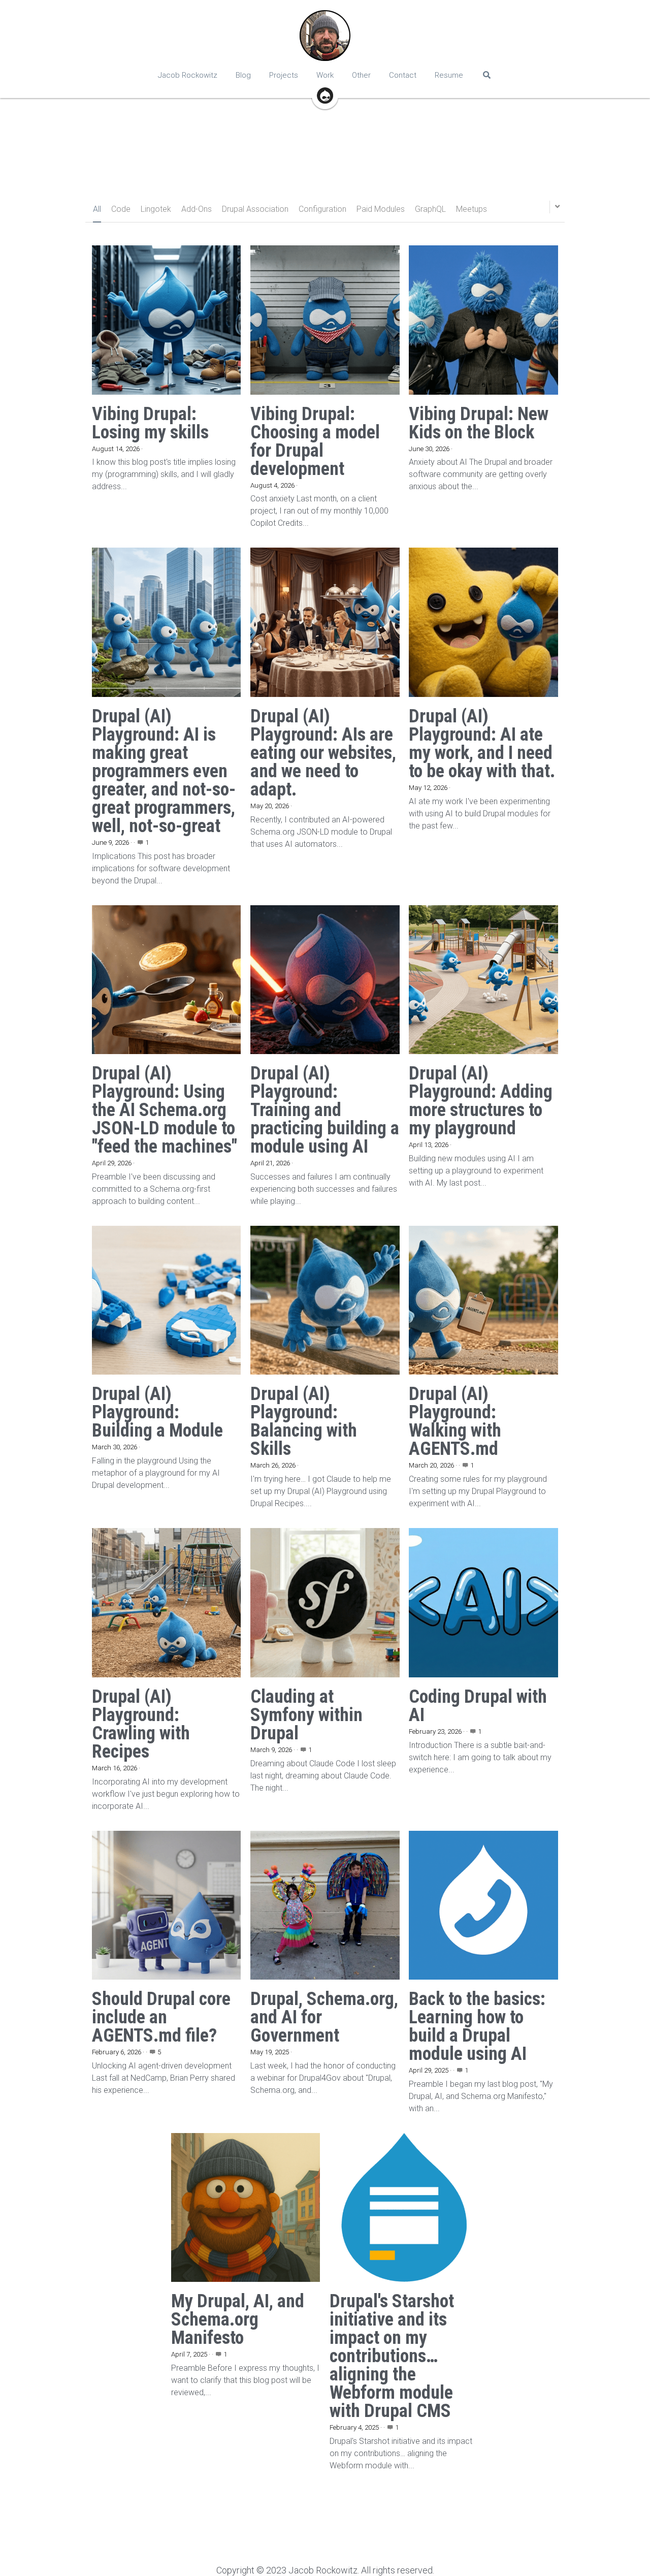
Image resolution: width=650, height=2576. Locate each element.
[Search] (487, 75)
